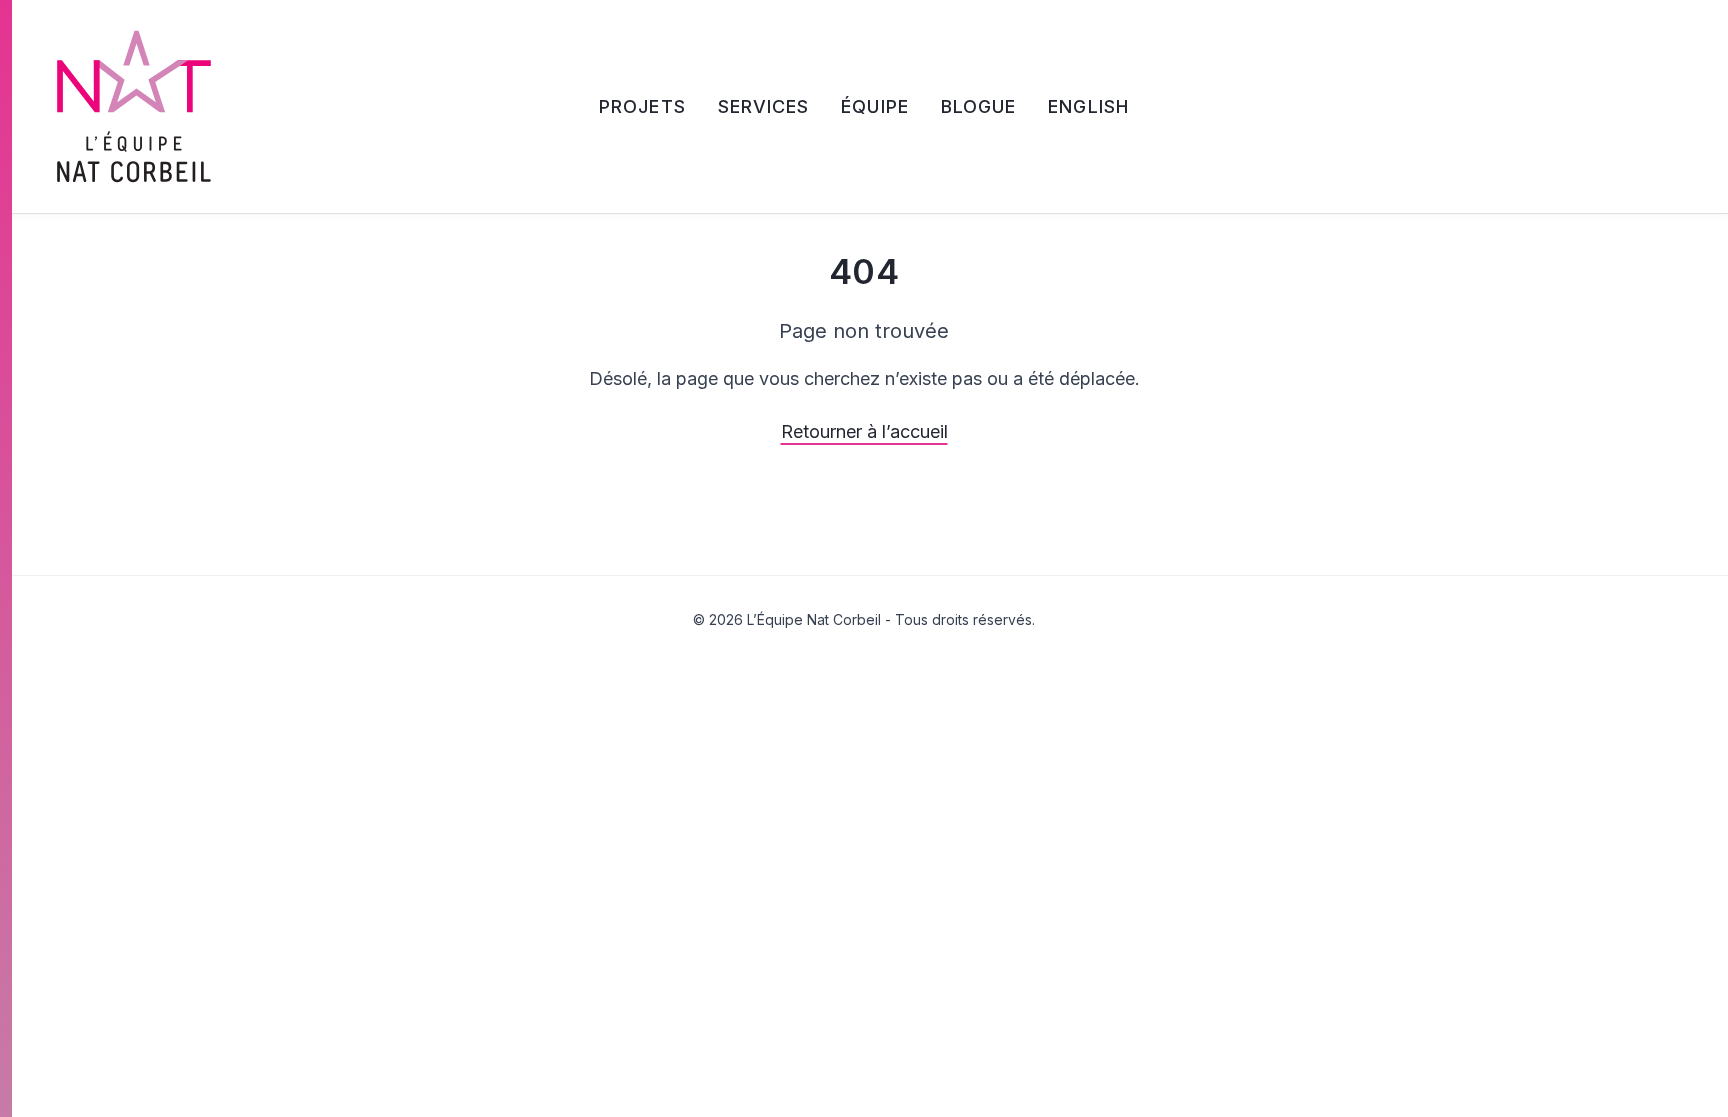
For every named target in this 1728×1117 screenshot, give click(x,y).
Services (764, 106)
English (1088, 106)
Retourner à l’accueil (864, 431)
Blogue (978, 106)
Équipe (874, 106)
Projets (642, 106)
